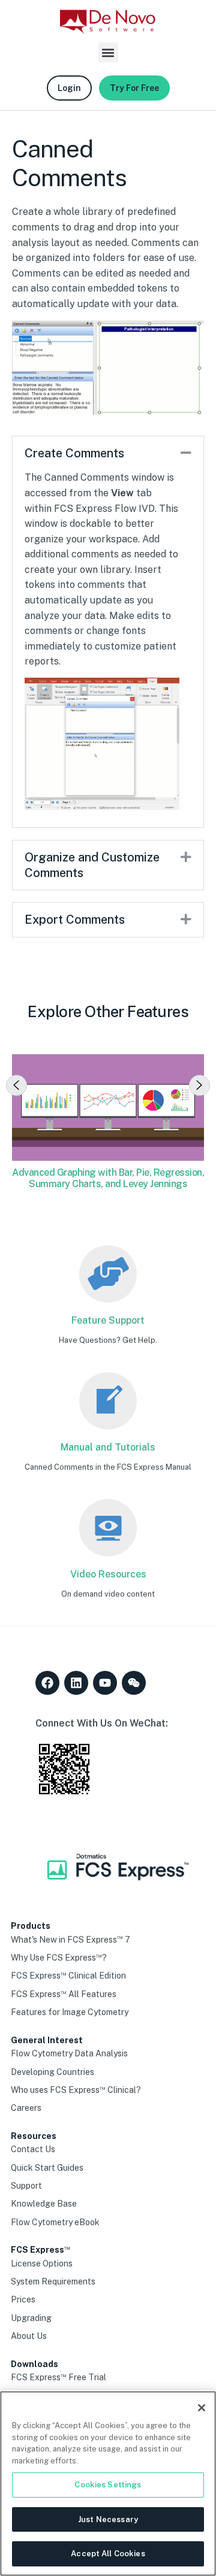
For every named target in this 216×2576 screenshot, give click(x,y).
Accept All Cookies (108, 2554)
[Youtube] (105, 1683)
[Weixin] (134, 1683)
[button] (108, 52)
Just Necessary (108, 2519)
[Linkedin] (76, 1683)
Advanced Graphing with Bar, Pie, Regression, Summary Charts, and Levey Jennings (108, 1178)
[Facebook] (47, 1683)
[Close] (202, 2408)
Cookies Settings (108, 2485)
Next (199, 1085)
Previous (16, 1085)
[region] (108, 2484)
